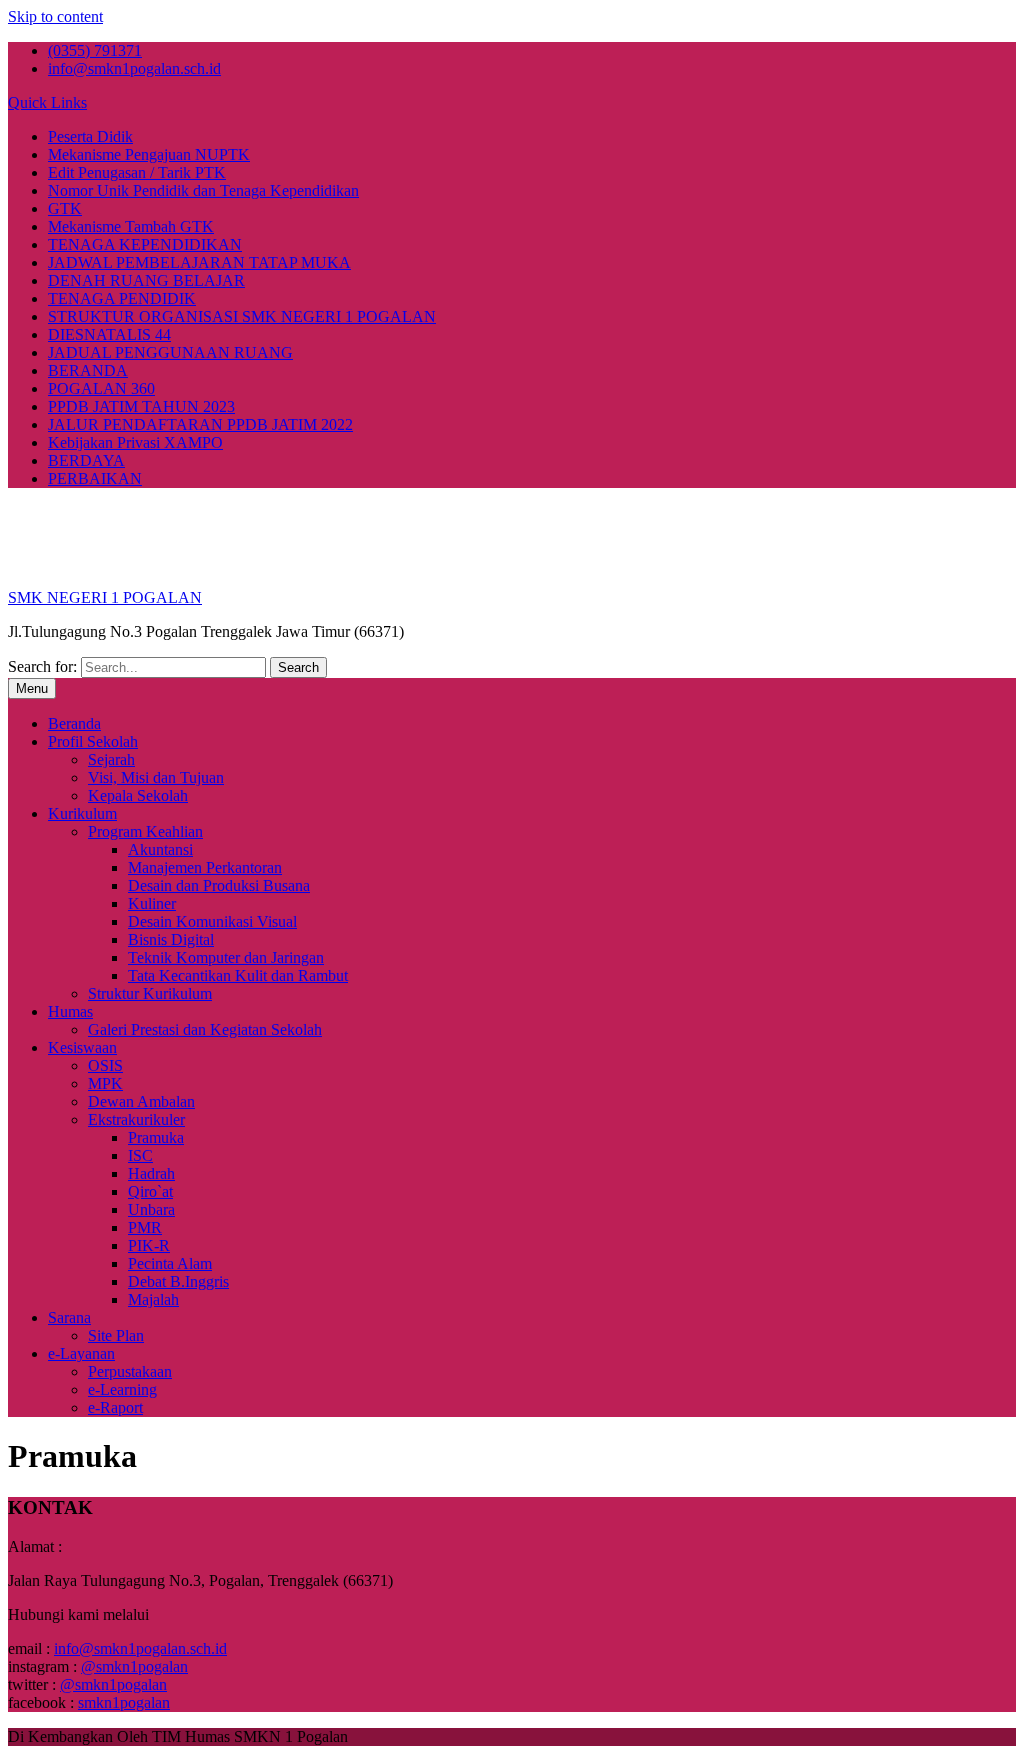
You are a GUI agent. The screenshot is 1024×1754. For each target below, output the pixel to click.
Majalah (153, 1299)
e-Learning (122, 1389)
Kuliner (152, 903)
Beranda (74, 723)
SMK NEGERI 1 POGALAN (105, 597)
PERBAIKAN (95, 478)
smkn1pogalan (124, 1702)
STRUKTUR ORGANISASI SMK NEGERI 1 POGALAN (242, 316)
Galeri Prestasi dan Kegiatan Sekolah (205, 1029)
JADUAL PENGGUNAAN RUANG (170, 352)
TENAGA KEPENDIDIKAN (145, 244)
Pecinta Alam (170, 1263)
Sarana (69, 1317)
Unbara (151, 1209)
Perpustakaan (130, 1371)
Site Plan (116, 1335)
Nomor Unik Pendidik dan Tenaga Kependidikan (203, 190)
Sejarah (111, 759)
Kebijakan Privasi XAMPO (135, 442)
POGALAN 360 (101, 388)
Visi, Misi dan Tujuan (156, 777)
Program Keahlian (145, 831)
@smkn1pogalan (134, 1666)
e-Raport (115, 1407)
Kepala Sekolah (138, 795)
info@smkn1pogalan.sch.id (134, 68)
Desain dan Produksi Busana (219, 885)
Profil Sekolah (93, 741)
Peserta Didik (90, 136)
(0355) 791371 (95, 50)
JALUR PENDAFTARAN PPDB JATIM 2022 (200, 424)
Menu (32, 688)
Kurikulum (82, 813)
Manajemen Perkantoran (205, 867)
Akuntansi (160, 849)
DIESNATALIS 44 (109, 334)
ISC (140, 1155)
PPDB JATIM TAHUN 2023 (141, 406)
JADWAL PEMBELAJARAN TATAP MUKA (199, 262)
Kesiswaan (82, 1047)
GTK (65, 208)
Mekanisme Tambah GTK (131, 226)
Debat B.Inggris (178, 1281)
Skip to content (55, 16)
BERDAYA (86, 460)
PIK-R (149, 1245)
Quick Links (47, 102)
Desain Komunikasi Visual (212, 921)
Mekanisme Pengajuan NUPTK (149, 154)
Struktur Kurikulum (150, 993)
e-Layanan (81, 1353)
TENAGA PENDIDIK (122, 298)
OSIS (105, 1065)
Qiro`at (150, 1191)
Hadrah (151, 1173)
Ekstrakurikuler (136, 1119)
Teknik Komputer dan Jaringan (226, 957)
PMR (145, 1227)
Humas (70, 1011)
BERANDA (88, 370)
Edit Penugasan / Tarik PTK (137, 172)
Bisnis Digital (171, 939)
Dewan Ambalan (141, 1101)
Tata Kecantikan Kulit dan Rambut (238, 975)
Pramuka (156, 1137)
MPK (105, 1083)
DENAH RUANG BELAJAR (146, 280)
